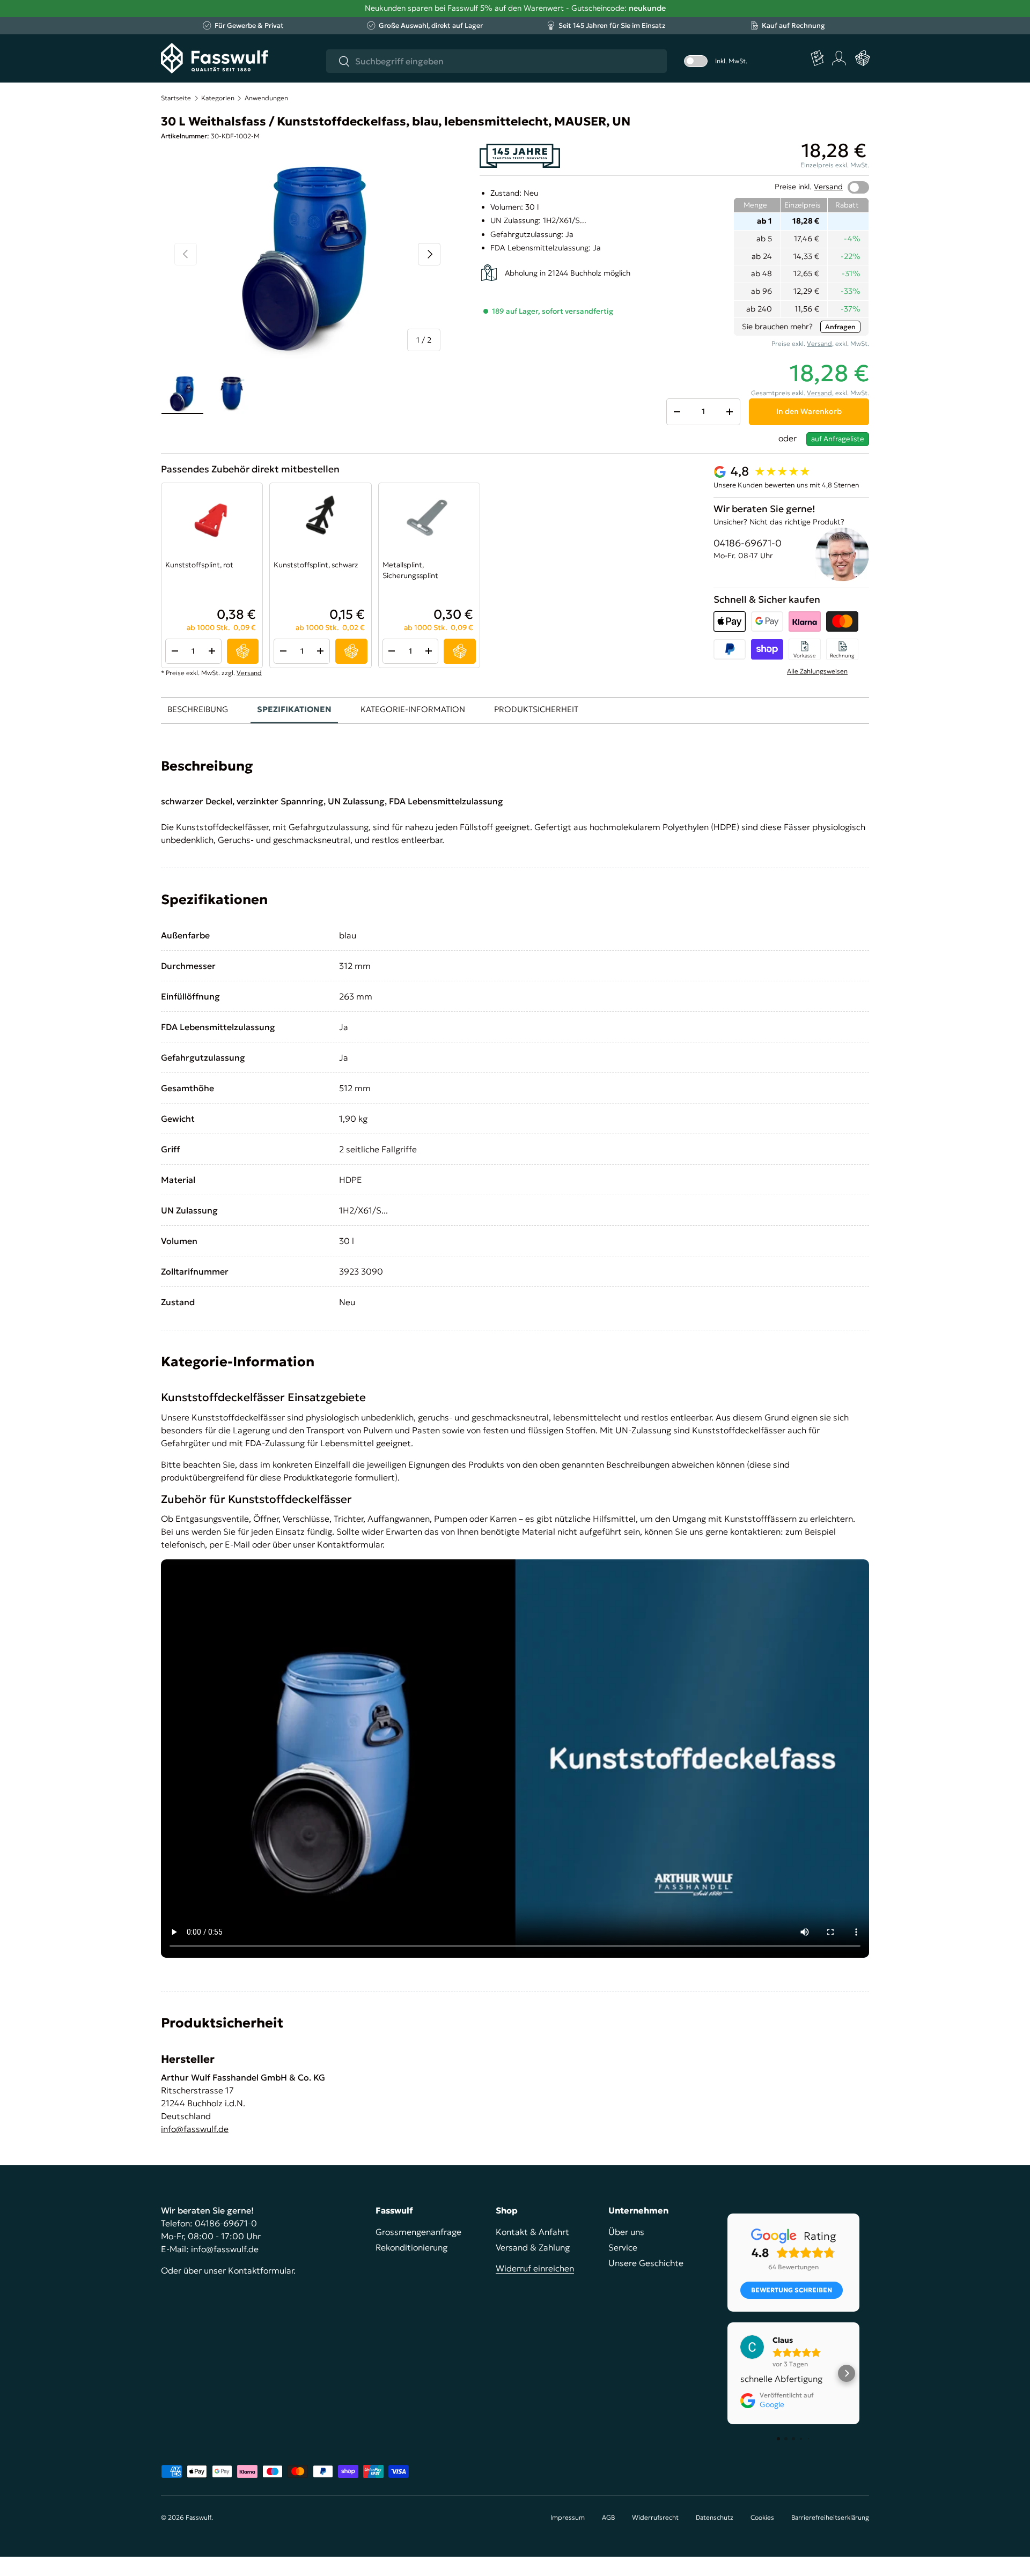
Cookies (762, 2517)
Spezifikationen (294, 709)
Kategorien (218, 98)
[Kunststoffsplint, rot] (212, 519)
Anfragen (840, 327)
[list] (307, 254)
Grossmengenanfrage (418, 2232)
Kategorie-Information (413, 709)
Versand (828, 187)
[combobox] (496, 61)
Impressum (568, 2517)
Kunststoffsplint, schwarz (316, 565)
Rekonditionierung (411, 2247)
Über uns (626, 2232)
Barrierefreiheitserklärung (830, 2517)
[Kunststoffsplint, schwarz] (320, 519)
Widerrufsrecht (655, 2517)
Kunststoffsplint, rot (199, 565)
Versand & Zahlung (533, 2247)
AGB (608, 2517)
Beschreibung (198, 709)
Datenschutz (715, 2517)
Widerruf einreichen (535, 2268)
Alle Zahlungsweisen (817, 671)
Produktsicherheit (536, 709)
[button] (863, 58)
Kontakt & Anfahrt (532, 2232)
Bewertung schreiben (792, 2290)
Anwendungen (266, 98)
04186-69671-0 (748, 543)
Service (623, 2247)
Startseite (176, 98)
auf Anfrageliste (838, 439)
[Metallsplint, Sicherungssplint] (429, 519)
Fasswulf (198, 2517)
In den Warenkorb (809, 411)
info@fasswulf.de (195, 2129)
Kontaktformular (261, 2270)
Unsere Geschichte (646, 2263)
